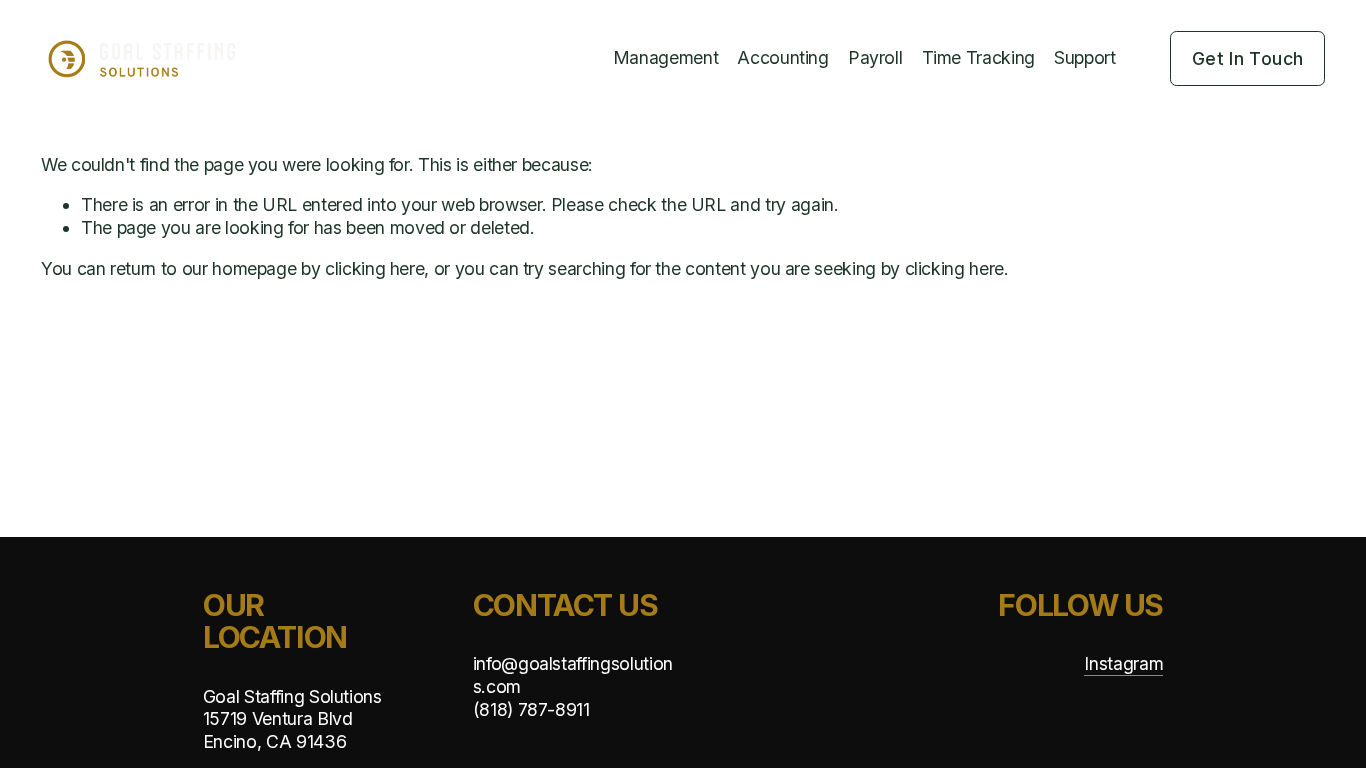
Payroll (875, 57)
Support (1085, 57)
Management (665, 57)
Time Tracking (978, 57)
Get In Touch (1247, 58)
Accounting (782, 57)
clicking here (374, 268)
